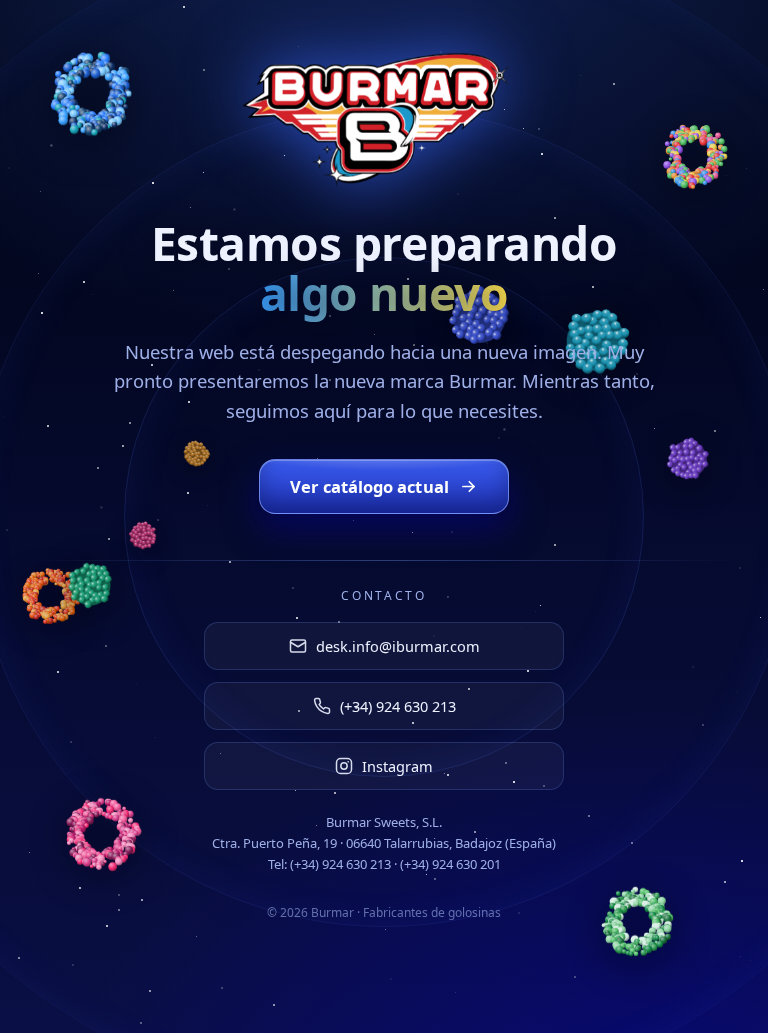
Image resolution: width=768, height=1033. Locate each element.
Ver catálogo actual (369, 486)
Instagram (397, 766)
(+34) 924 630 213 (398, 706)
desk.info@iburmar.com (398, 646)
